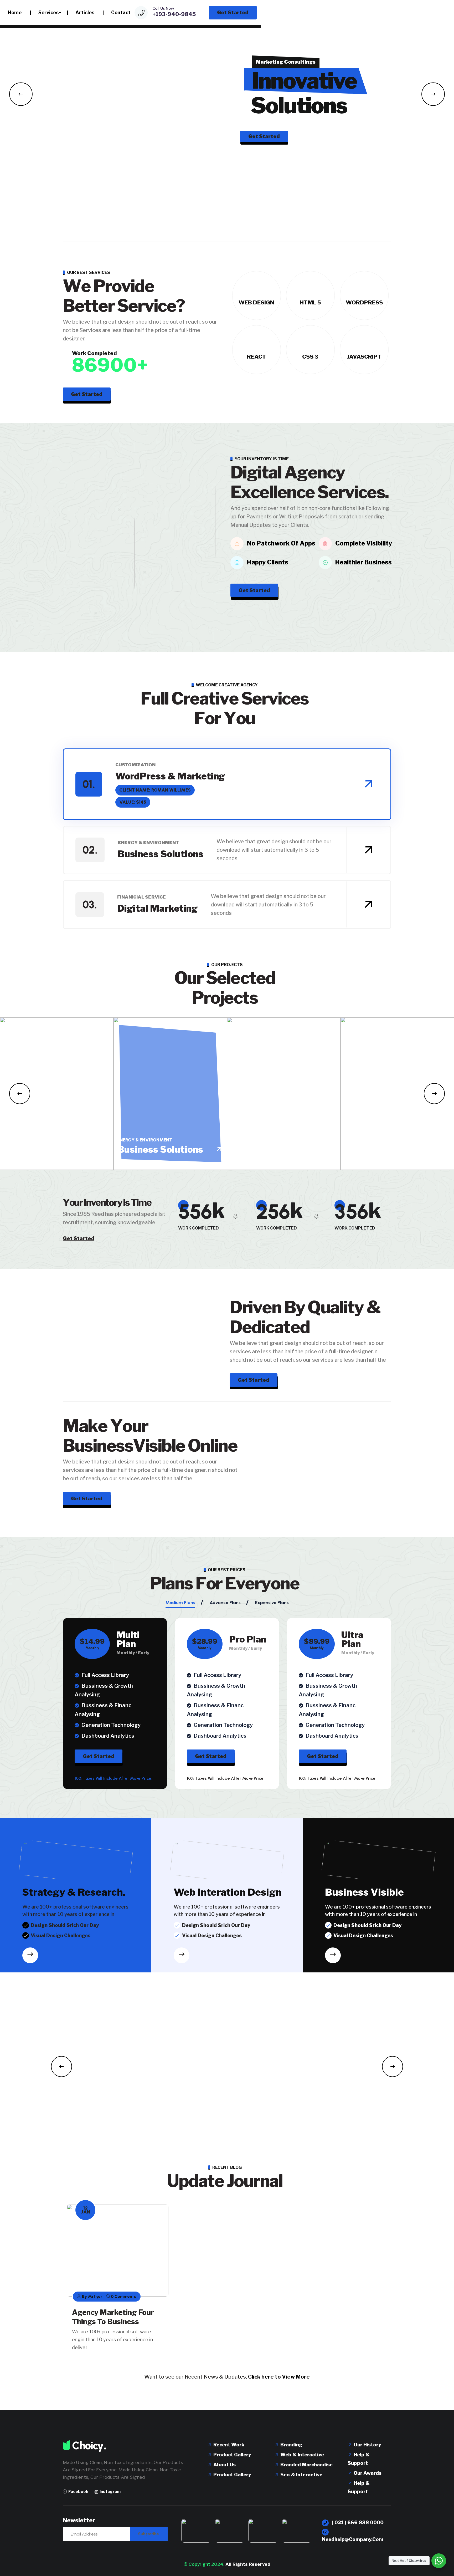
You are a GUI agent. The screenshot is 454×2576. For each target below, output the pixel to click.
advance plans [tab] (225, 1603)
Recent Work (228, 2445)
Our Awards (367, 2473)
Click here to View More (279, 2377)
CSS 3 (310, 357)
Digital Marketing (157, 908)
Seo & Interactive (301, 2475)
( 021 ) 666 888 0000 (357, 2523)
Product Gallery (232, 2455)
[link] (368, 784)
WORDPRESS (364, 302)
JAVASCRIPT (364, 357)
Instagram (110, 2492)
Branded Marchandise (306, 2465)
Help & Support (359, 2459)
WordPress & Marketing (170, 776)
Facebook (78, 2492)
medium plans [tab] (180, 1603)
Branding (291, 2445)
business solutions (160, 1149)
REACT (256, 357)
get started (99, 1756)
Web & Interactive (302, 2455)
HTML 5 (310, 302)
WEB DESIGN (256, 302)
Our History (367, 2445)
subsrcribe (148, 2534)
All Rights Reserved (248, 2564)
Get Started (264, 157)
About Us (224, 2465)
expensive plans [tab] (272, 1603)
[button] (21, 94)
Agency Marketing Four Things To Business (113, 2317)
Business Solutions (161, 854)
